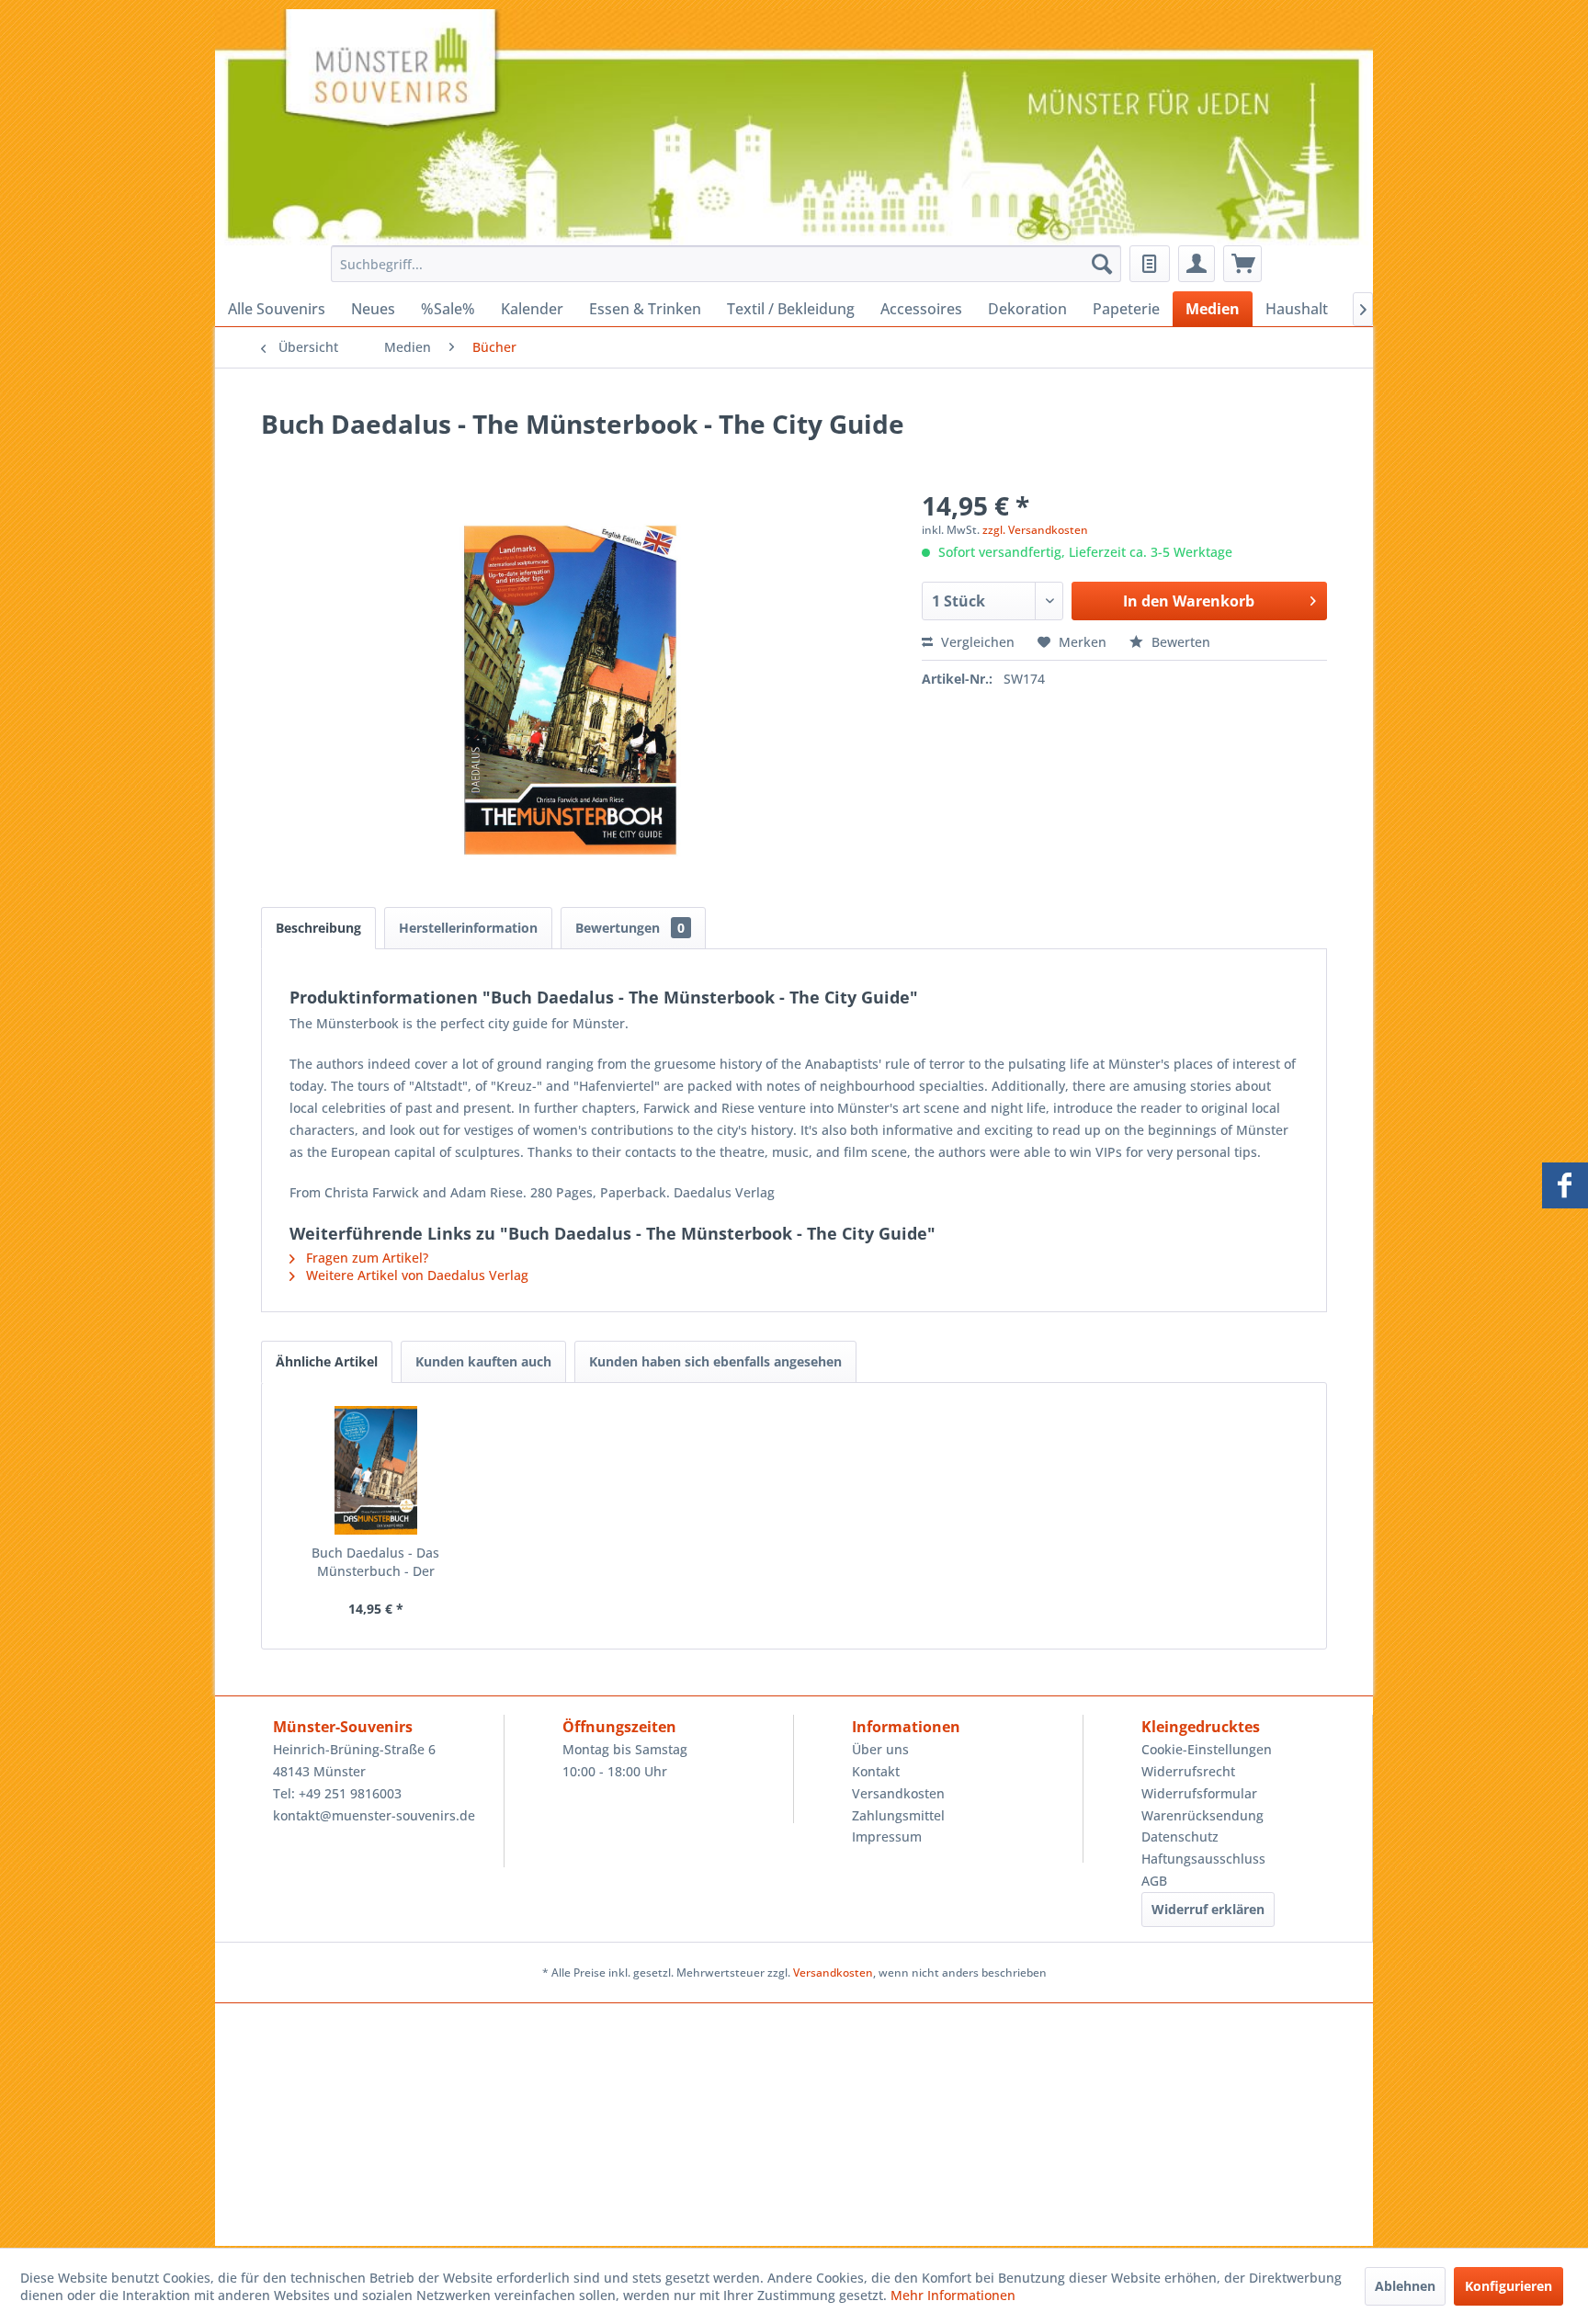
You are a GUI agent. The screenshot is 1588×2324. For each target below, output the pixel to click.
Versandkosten (898, 1793)
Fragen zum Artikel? (365, 1258)
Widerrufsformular (1199, 1793)
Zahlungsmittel (898, 1815)
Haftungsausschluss (1203, 1859)
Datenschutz (1180, 1837)
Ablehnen (1405, 2286)
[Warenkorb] (1242, 264)
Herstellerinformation (468, 928)
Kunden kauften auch (483, 1361)
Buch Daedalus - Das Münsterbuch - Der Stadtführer (375, 1562)
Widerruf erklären (1208, 1909)
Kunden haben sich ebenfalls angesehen (715, 1361)
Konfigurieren (1509, 2286)
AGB (1154, 1881)
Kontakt (876, 1771)
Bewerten (1179, 642)
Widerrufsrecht (1188, 1771)
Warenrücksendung (1202, 1815)
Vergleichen (976, 642)
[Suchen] (1102, 264)
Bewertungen (630, 928)
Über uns (880, 1749)
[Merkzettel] (1150, 264)
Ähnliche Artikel (327, 1361)
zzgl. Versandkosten (1035, 530)
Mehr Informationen (953, 2295)
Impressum (887, 1837)
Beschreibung (318, 928)
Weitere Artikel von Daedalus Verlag (415, 1275)
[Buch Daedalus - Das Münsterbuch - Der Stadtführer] (376, 1470)
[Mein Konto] (1197, 264)
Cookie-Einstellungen (1207, 1749)
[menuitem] (721, 264)
